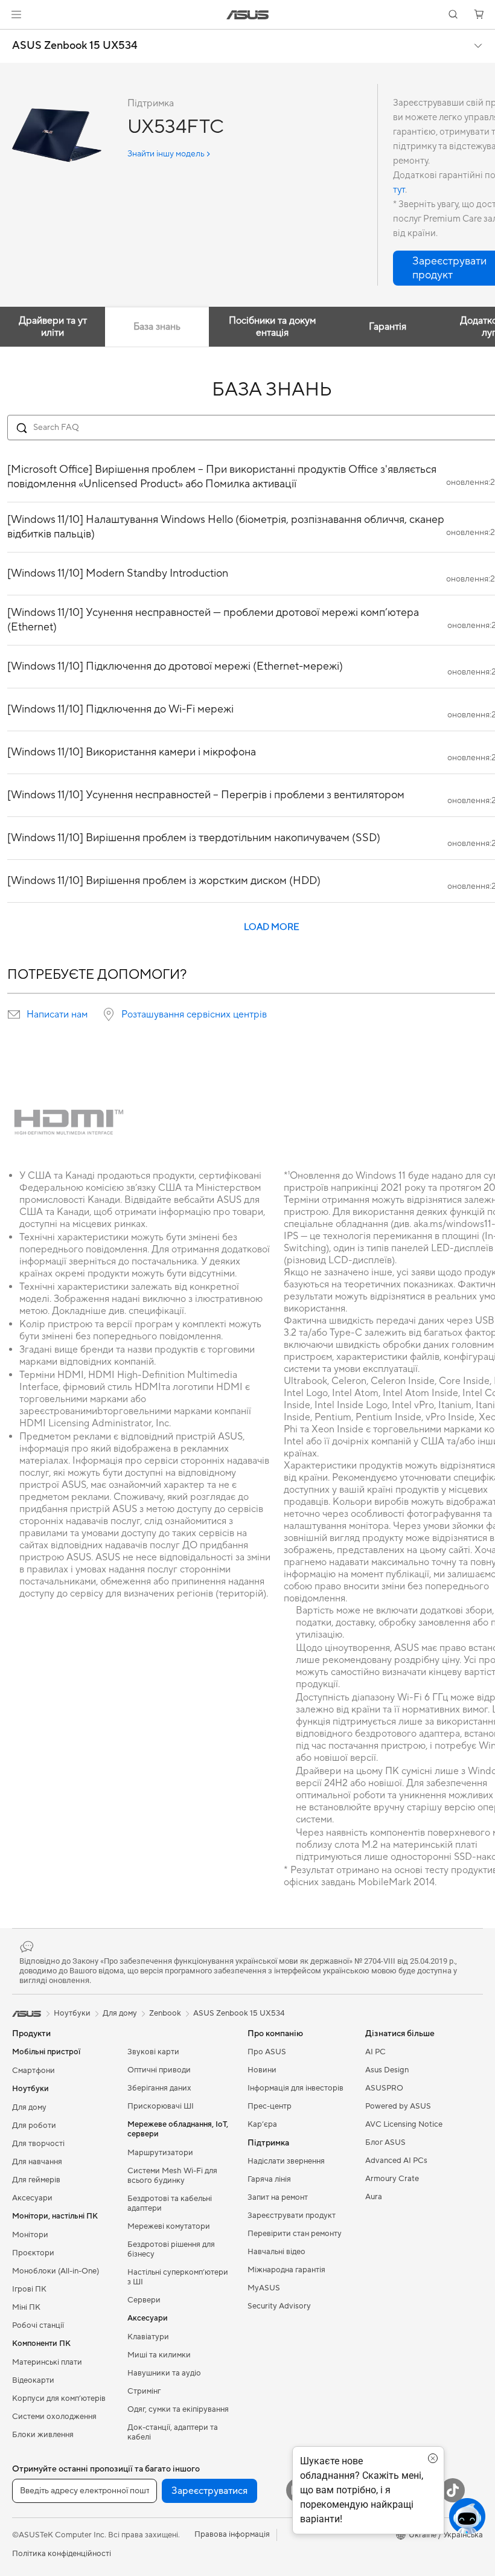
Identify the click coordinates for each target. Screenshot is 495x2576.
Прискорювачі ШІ (161, 2106)
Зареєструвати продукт (292, 2216)
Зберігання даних (159, 2088)
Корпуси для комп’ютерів (59, 2398)
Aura (374, 2197)
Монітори (30, 2235)
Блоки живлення (43, 2435)
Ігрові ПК (29, 2289)
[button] (16, 14)
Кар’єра (262, 2124)
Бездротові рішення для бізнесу (171, 2249)
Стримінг (144, 2391)
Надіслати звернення (286, 2161)
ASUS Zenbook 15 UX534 (75, 46)
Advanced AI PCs (396, 2161)
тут (399, 190)
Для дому (29, 2107)
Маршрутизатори (160, 2153)
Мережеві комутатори (169, 2226)
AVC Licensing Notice (404, 2124)
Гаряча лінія (269, 2179)
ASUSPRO (384, 2088)
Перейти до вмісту (14, 37)
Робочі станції (38, 2325)
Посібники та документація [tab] (272, 327)
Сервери (144, 2300)
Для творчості (38, 2144)
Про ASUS (267, 2052)
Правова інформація (232, 2534)
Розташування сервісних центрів (194, 1014)
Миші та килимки (159, 2355)
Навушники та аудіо (164, 2373)
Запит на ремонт (278, 2197)
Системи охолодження (54, 2417)
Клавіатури (148, 2337)
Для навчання (37, 2162)
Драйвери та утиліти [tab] (53, 327)
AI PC (375, 2052)
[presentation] (14, 1014)
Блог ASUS (385, 2142)
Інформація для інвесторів (295, 2088)
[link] (248, 15)
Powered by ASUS (398, 2106)
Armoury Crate (392, 2179)
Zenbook (165, 2013)
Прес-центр (270, 2106)
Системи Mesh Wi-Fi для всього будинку (172, 2176)
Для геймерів (36, 2180)
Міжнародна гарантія (286, 2270)
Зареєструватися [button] (209, 2491)
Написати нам (57, 1014)
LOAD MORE (272, 927)
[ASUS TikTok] (453, 2490)
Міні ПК (26, 2307)
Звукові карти (153, 2052)
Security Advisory (279, 2306)
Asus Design (387, 2070)
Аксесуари (32, 2198)
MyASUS (264, 2288)
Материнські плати (47, 2362)
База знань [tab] (157, 327)
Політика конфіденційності (62, 2554)
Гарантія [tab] (388, 327)
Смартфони (34, 2071)
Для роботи (34, 2126)
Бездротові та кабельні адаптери (170, 2203)
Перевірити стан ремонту (295, 2234)
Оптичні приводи (159, 2070)
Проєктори (33, 2253)
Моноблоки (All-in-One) (56, 2271)
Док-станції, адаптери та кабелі (173, 2432)
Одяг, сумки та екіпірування (178, 2409)
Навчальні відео (276, 2252)
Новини (262, 2070)
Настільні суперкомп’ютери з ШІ (178, 2277)
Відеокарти (33, 2380)
